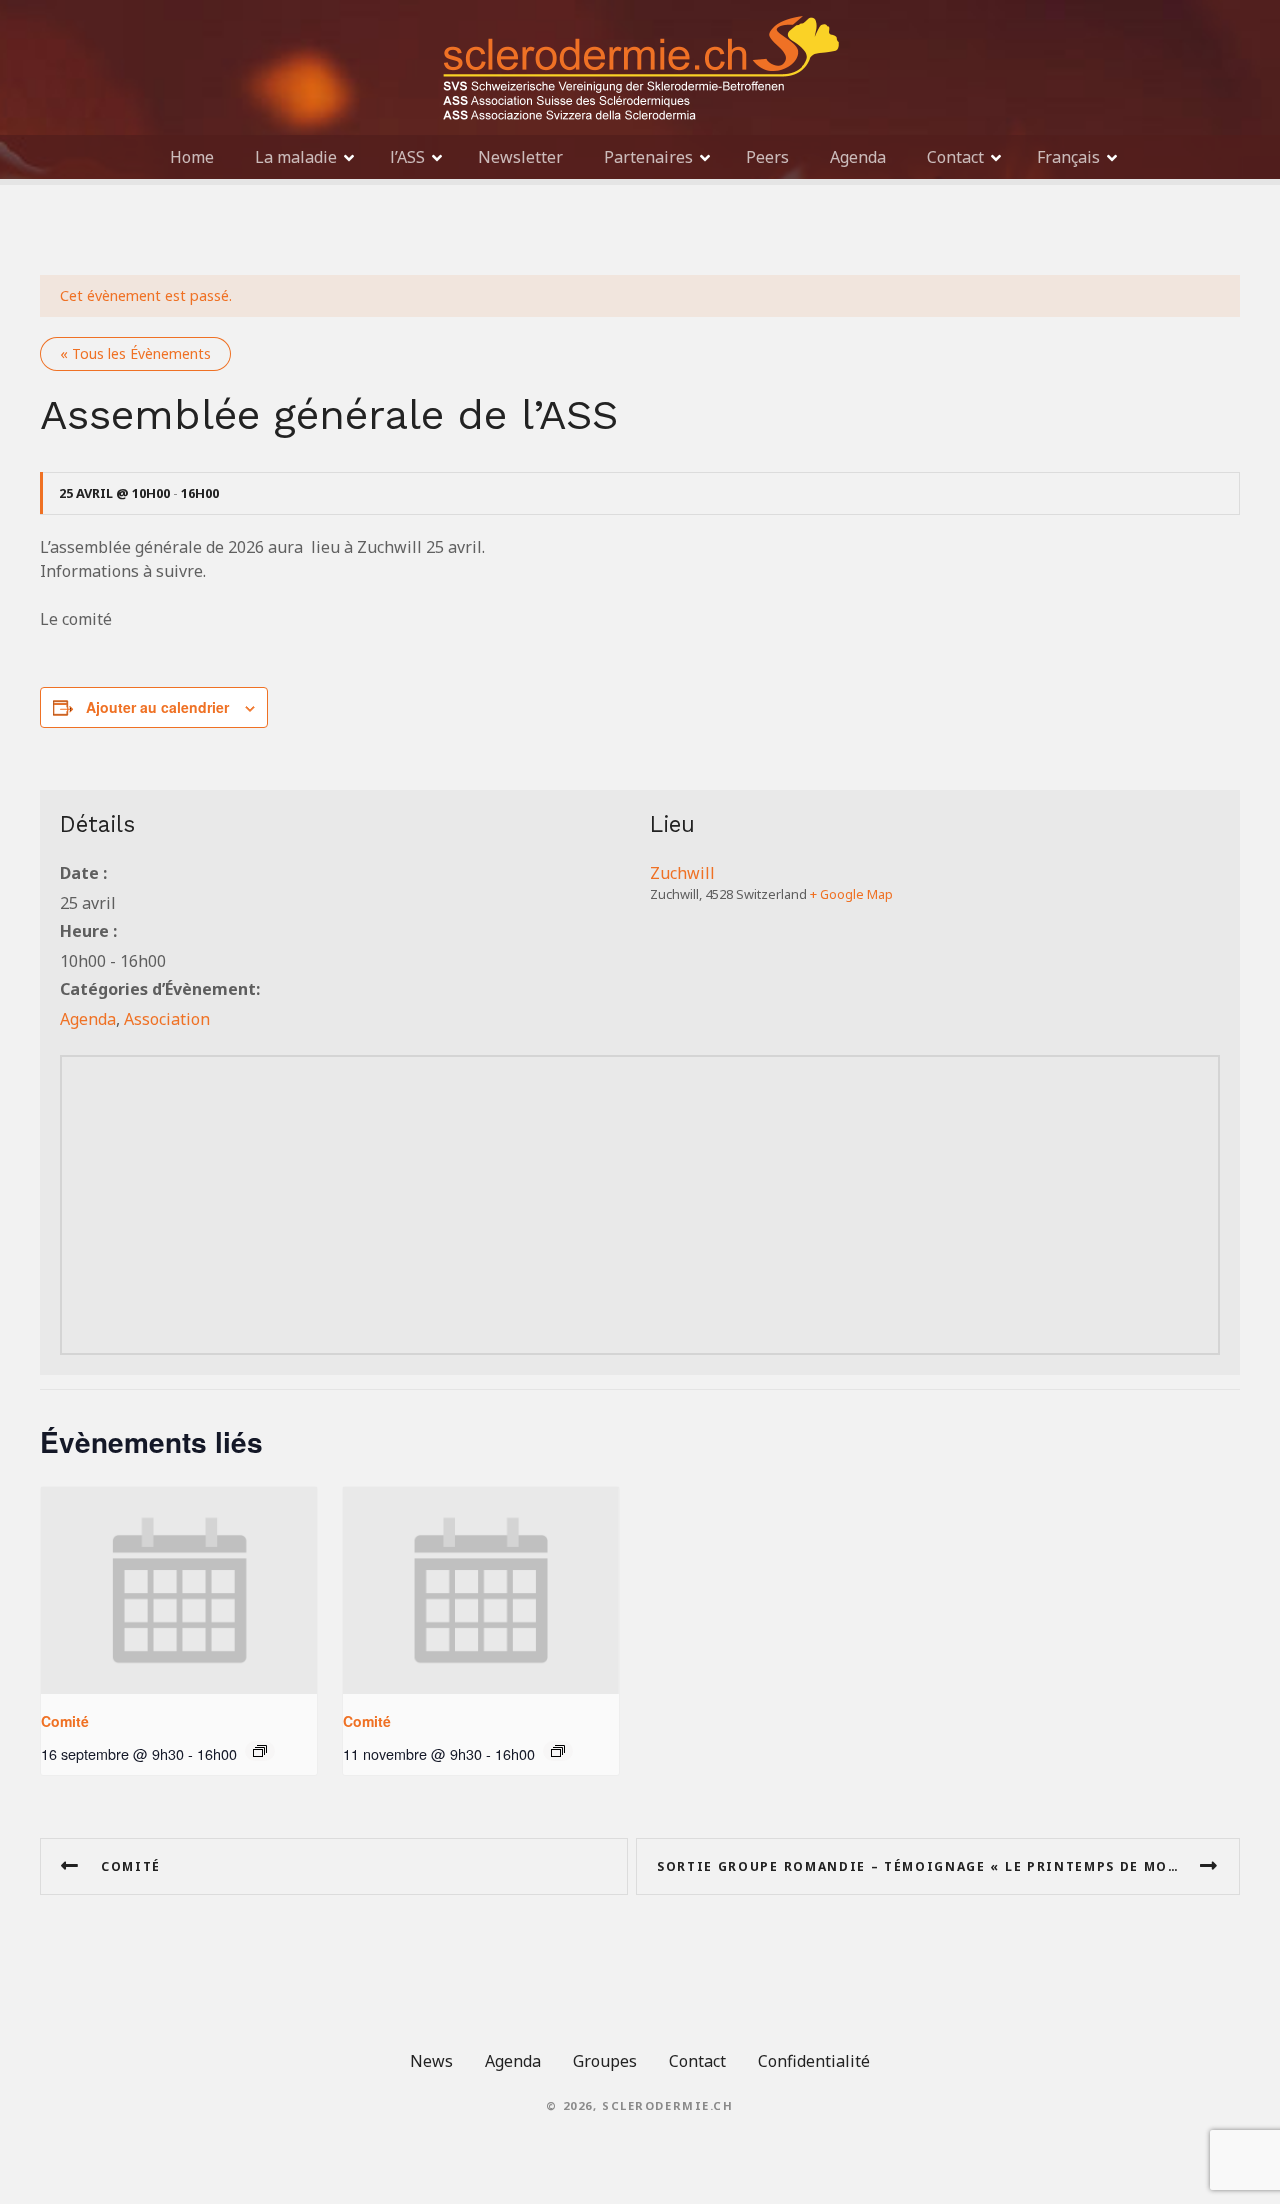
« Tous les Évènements (135, 353)
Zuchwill (682, 873)
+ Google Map (851, 894)
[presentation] (179, 1590)
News (431, 2061)
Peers (767, 157)
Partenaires (648, 157)
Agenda (858, 157)
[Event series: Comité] (260, 1751)
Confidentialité (814, 2061)
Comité (65, 1721)
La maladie (296, 157)
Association (167, 1019)
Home (192, 157)
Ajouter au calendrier (157, 707)
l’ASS (407, 157)
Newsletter (520, 157)
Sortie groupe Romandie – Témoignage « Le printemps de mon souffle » (948, 1866)
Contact (955, 157)
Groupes (605, 2061)
